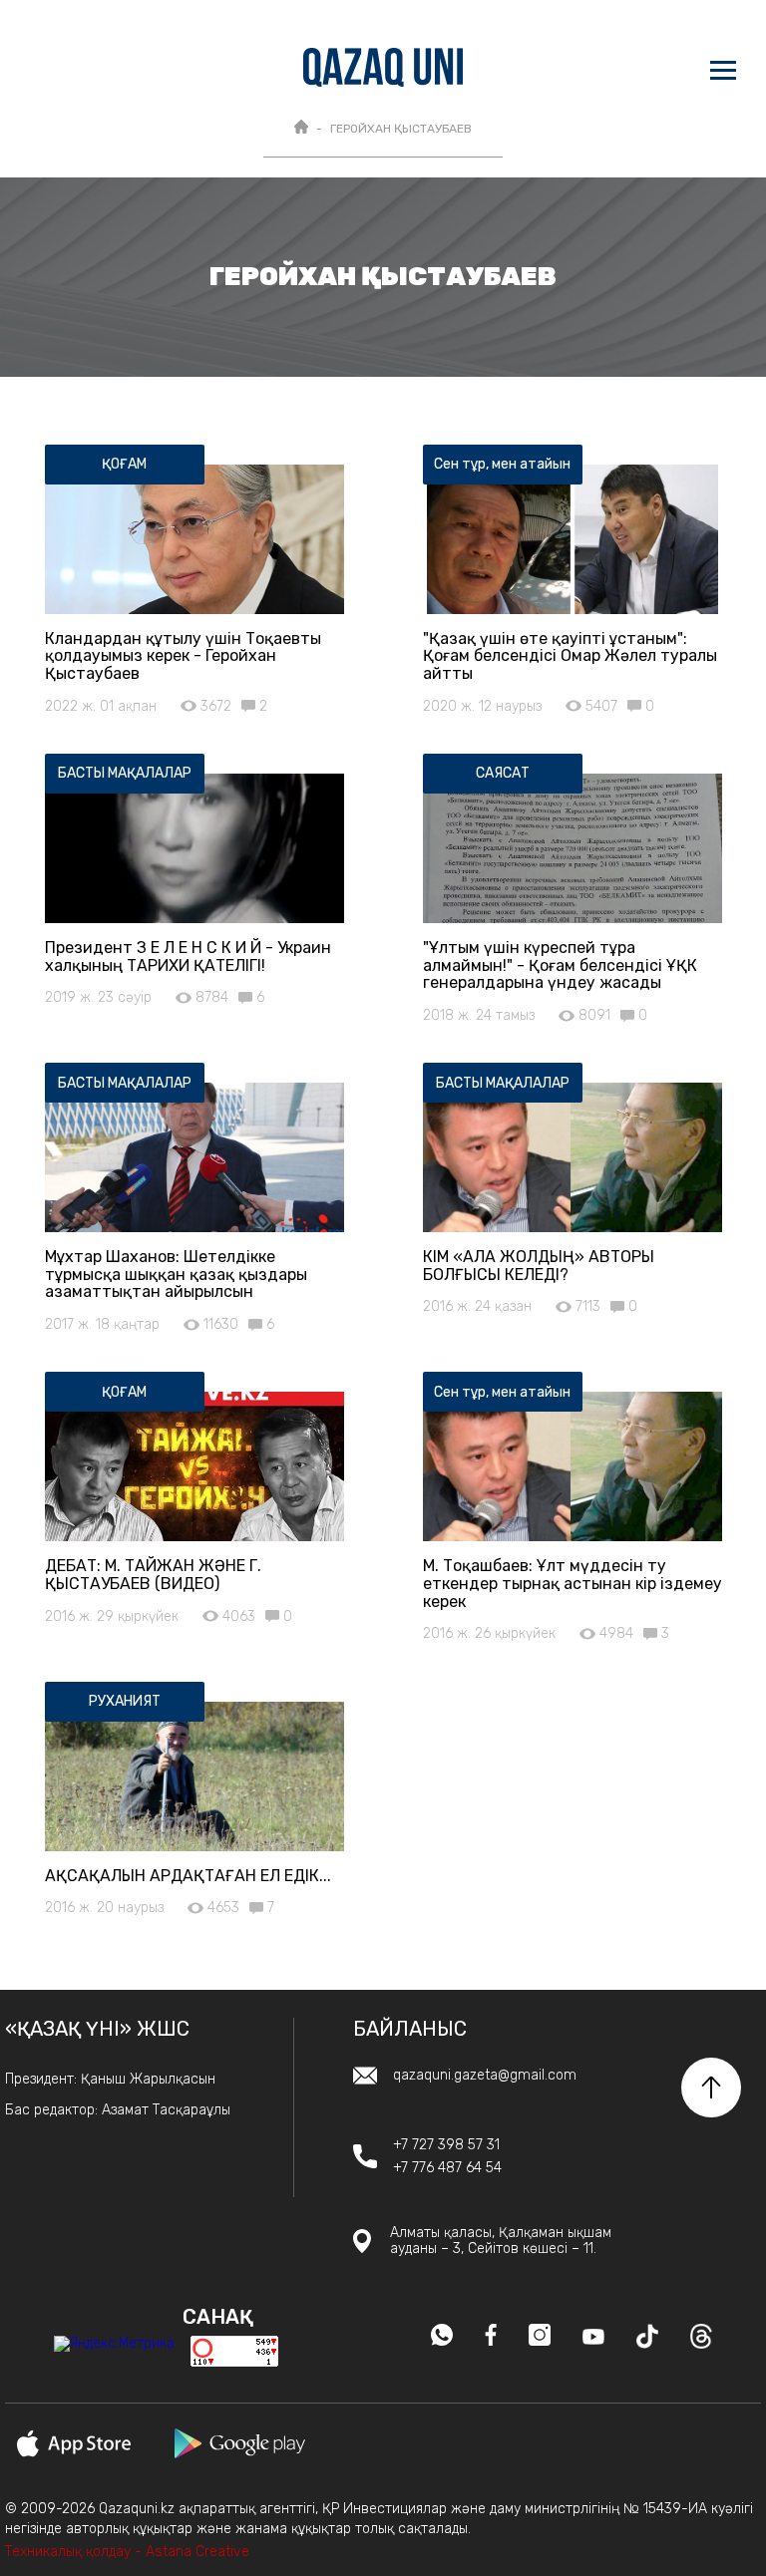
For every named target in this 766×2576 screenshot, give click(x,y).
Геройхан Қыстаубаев (401, 129)
